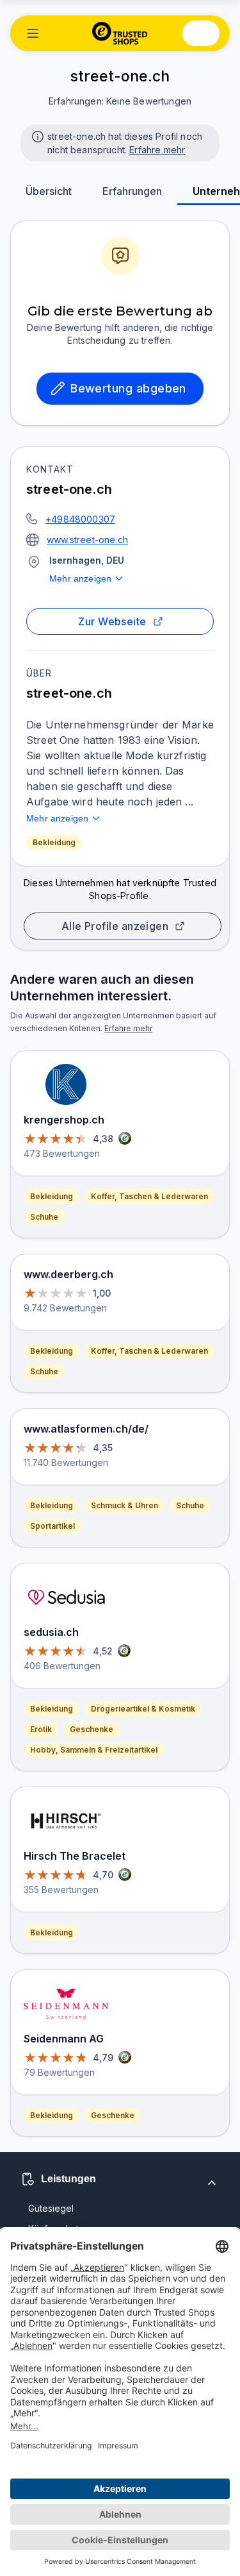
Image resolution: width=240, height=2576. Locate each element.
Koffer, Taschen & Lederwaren (149, 1196)
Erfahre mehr (157, 150)
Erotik (41, 1729)
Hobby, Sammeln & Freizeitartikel (94, 1750)
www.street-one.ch (87, 540)
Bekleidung (54, 842)
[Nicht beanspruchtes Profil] (36, 135)
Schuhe (44, 1217)
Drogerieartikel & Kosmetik (143, 1709)
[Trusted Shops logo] (120, 33)
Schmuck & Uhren (124, 1505)
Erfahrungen (132, 191)
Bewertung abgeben (128, 388)
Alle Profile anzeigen (115, 926)
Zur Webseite (112, 621)
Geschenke (92, 1729)
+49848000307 (80, 519)
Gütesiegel (51, 2208)
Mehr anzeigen (80, 578)
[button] (33, 33)
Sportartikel (52, 1526)
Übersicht (49, 191)
